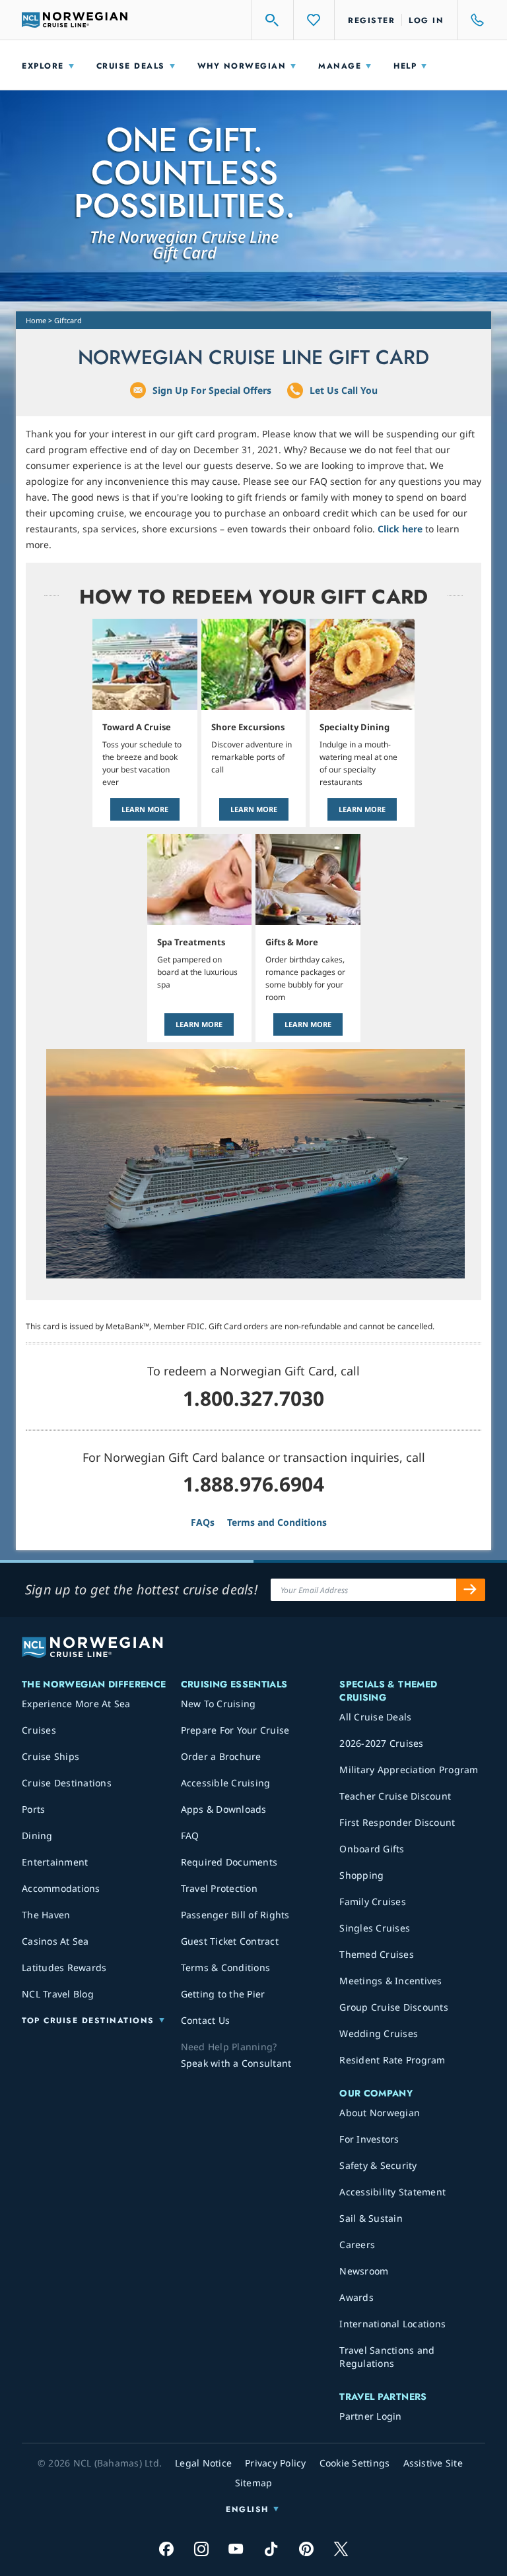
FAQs (203, 1522)
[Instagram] (201, 2549)
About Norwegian (380, 2113)
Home (36, 320)
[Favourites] (314, 20)
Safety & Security (378, 2165)
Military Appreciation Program (409, 1770)
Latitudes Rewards (64, 1967)
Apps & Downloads (224, 1809)
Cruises (39, 1730)
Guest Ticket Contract (230, 1941)
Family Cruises (373, 1901)
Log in (426, 20)
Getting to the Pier (223, 1994)
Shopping (361, 1875)
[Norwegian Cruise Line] (75, 20)
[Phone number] (471, 20)
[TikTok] (271, 2549)
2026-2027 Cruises (381, 1743)
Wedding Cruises (379, 2033)
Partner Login (370, 2416)
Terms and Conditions (277, 1522)
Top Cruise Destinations (88, 2021)
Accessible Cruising (226, 1783)
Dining (37, 1836)
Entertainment (55, 1862)
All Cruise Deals (375, 1717)
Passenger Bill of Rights (235, 1915)
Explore (43, 66)
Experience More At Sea (76, 1704)
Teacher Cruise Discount (395, 1796)
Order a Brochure (221, 1756)
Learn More (145, 809)
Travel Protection (219, 1888)
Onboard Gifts (372, 1849)
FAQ (190, 1836)
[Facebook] (166, 2549)
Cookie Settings (355, 2463)
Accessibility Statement (392, 2192)
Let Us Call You (344, 390)
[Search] (273, 20)
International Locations (392, 2324)
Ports (33, 1809)
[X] (341, 2549)
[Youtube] (236, 2549)
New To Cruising (219, 1704)
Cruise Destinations (67, 1783)
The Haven (46, 1915)
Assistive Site (433, 2463)
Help (405, 66)
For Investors (369, 2139)
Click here (400, 529)
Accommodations (61, 1888)
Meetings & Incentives (390, 1981)
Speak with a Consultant (236, 2063)
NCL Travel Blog (58, 1994)
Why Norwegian (242, 66)
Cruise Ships (51, 1756)
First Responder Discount (397, 1822)
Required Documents (229, 1862)
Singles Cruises (375, 1928)
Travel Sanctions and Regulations (387, 2357)
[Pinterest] (306, 2549)
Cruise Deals (131, 66)
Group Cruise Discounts (394, 2007)
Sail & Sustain (371, 2218)
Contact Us (206, 2020)
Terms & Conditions (226, 1967)
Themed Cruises (377, 1954)
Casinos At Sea (55, 1941)
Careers (357, 2245)
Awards (356, 2297)
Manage (340, 66)
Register (371, 20)
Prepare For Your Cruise (235, 1730)
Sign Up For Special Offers (212, 390)
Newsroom (364, 2271)
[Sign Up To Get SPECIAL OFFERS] (471, 1590)
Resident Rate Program (392, 2060)
